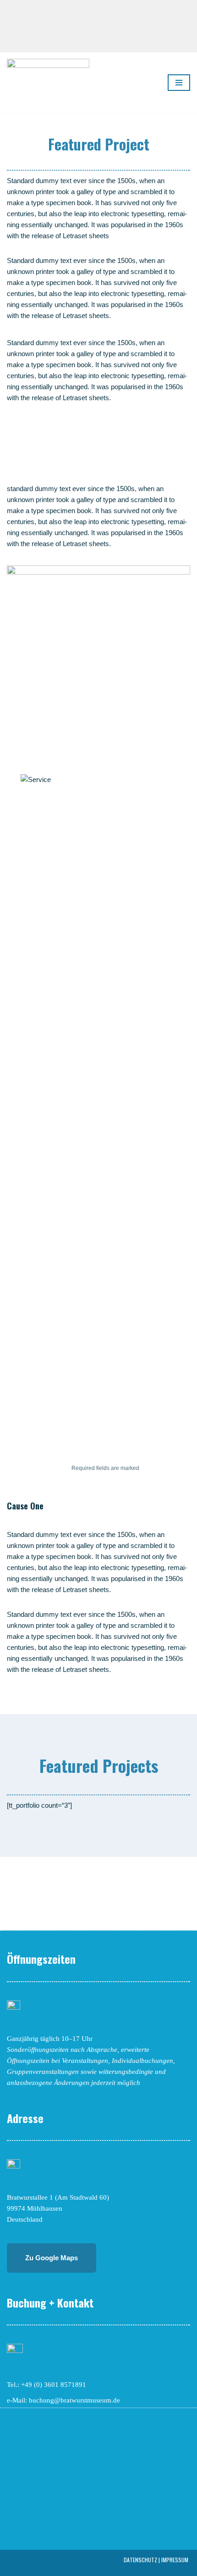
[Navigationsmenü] (179, 83)
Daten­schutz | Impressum (156, 2560)
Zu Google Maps (52, 2258)
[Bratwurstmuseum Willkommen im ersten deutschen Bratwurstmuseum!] (48, 83)
